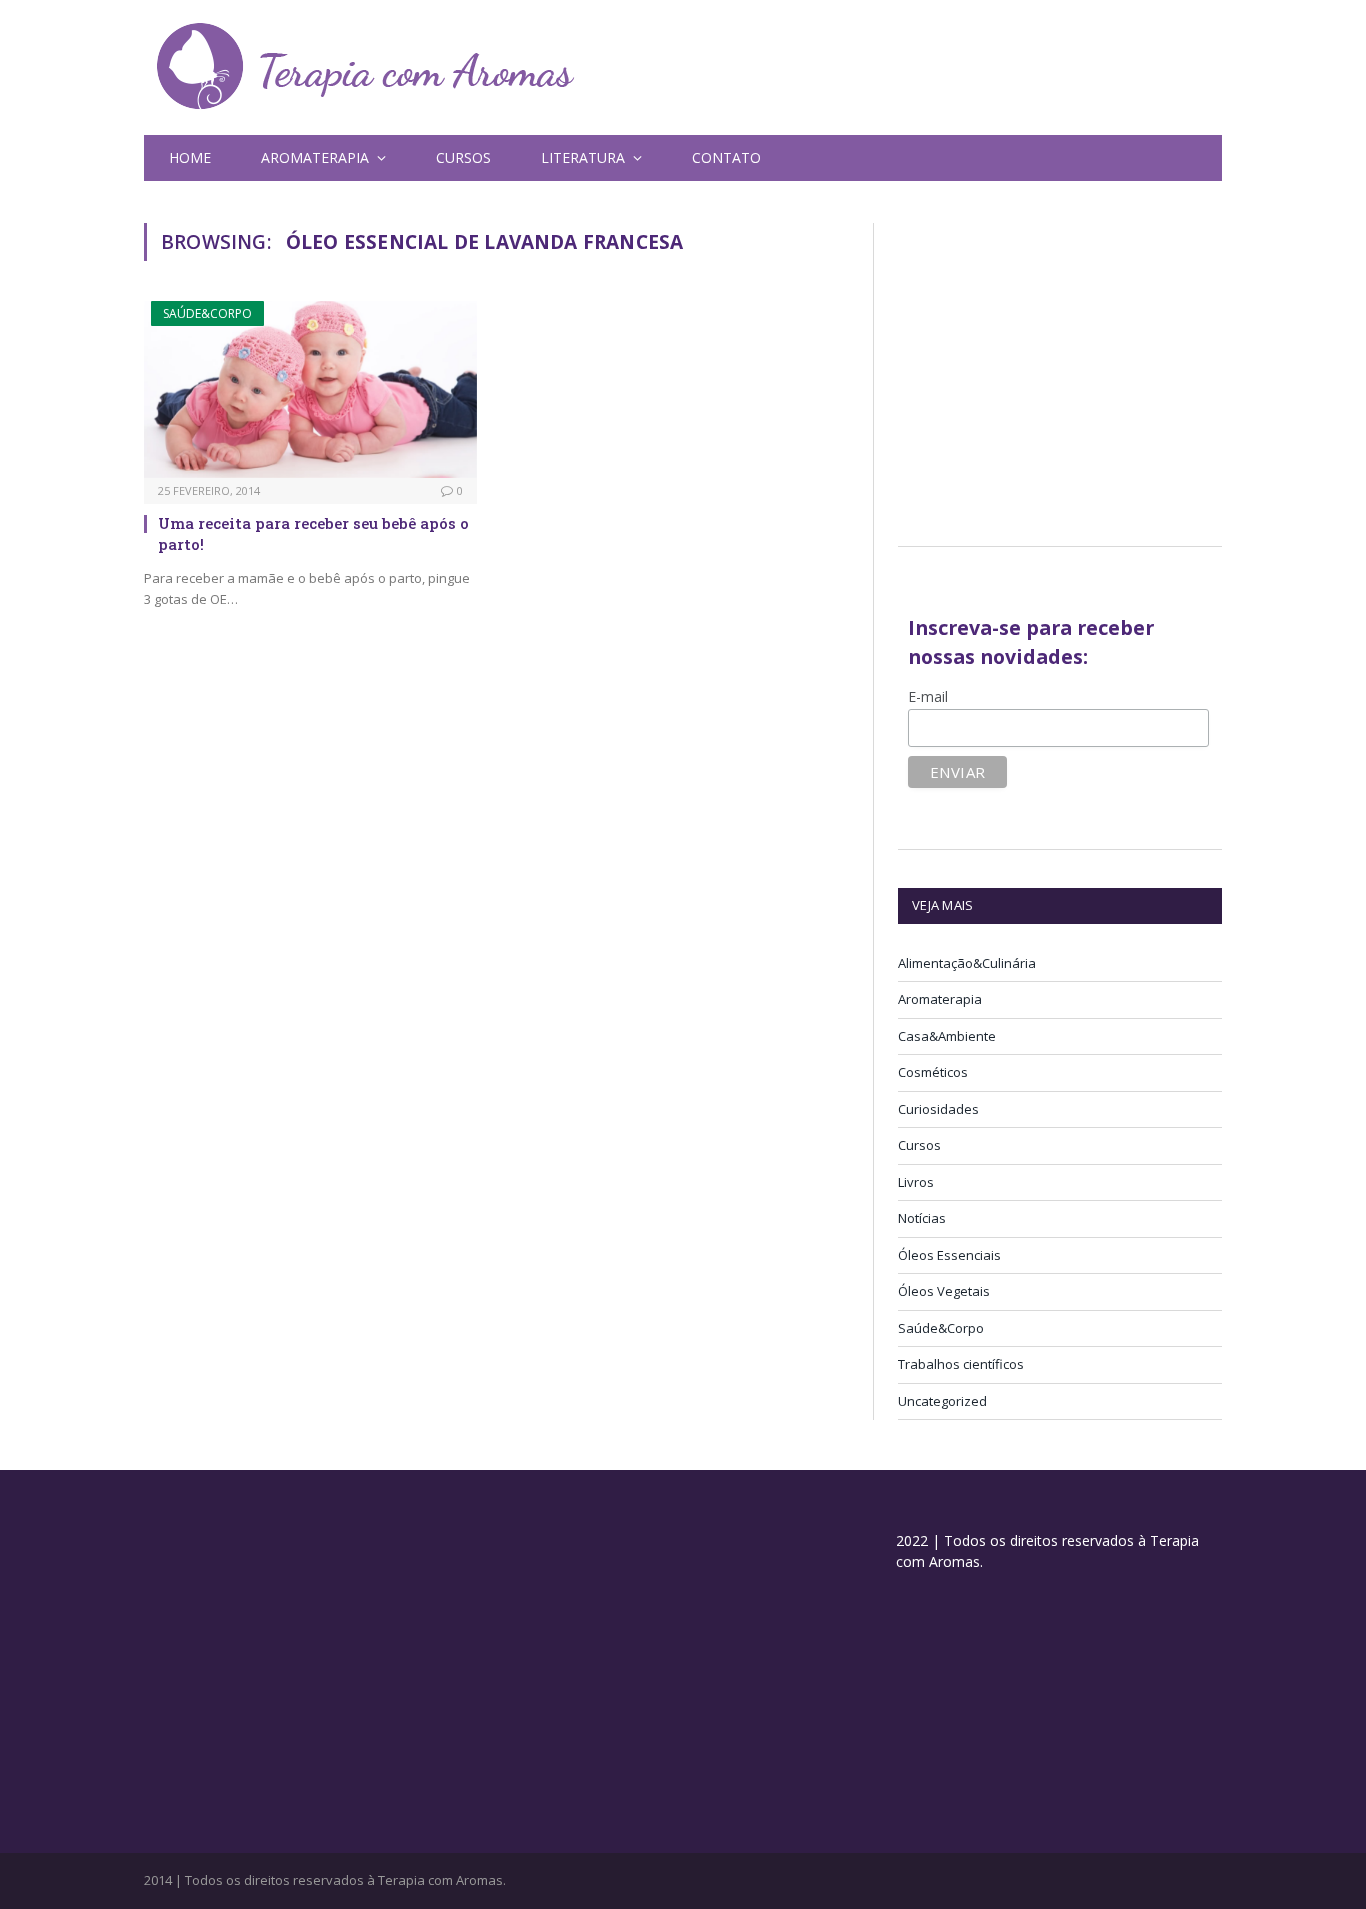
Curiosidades (938, 1109)
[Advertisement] (1066, 363)
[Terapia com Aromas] (366, 67)
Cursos (463, 157)
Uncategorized (942, 1401)
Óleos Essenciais (949, 1255)
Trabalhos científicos (961, 1364)
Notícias (922, 1218)
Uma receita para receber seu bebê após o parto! (313, 533)
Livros (916, 1182)
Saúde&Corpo (207, 313)
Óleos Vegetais (944, 1291)
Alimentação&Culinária (967, 963)
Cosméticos (933, 1072)
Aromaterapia (940, 999)
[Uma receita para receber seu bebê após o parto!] (310, 389)
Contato (726, 157)
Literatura (583, 157)
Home (190, 157)
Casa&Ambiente (947, 1036)
